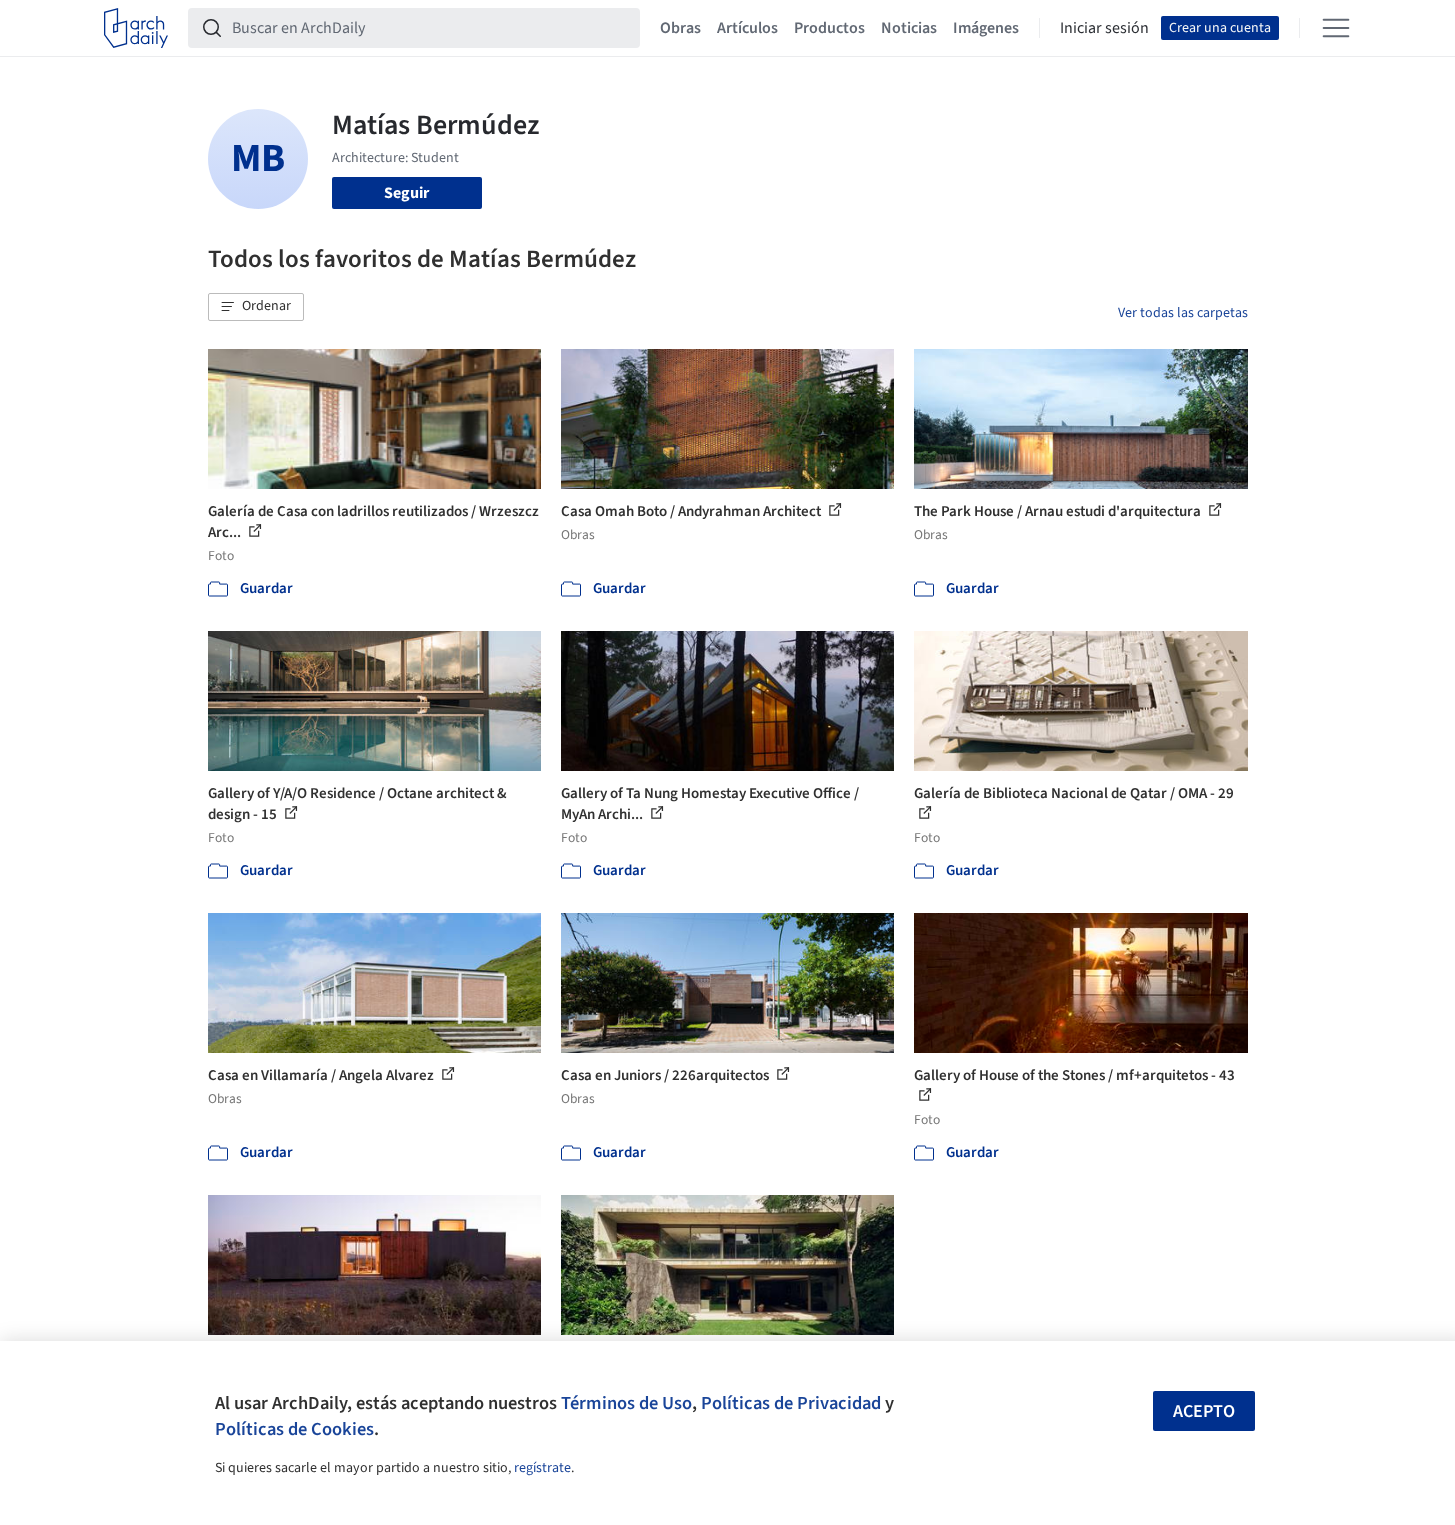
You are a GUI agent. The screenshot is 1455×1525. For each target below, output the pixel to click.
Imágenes (986, 28)
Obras (680, 28)
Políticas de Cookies (294, 1429)
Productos (829, 28)
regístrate (542, 1468)
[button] (256, 307)
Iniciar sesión (1104, 28)
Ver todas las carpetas (1183, 313)
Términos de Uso (626, 1403)
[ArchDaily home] (136, 28)
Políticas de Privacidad (791, 1403)
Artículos (747, 28)
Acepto (1204, 1411)
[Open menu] (1336, 28)
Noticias (909, 28)
